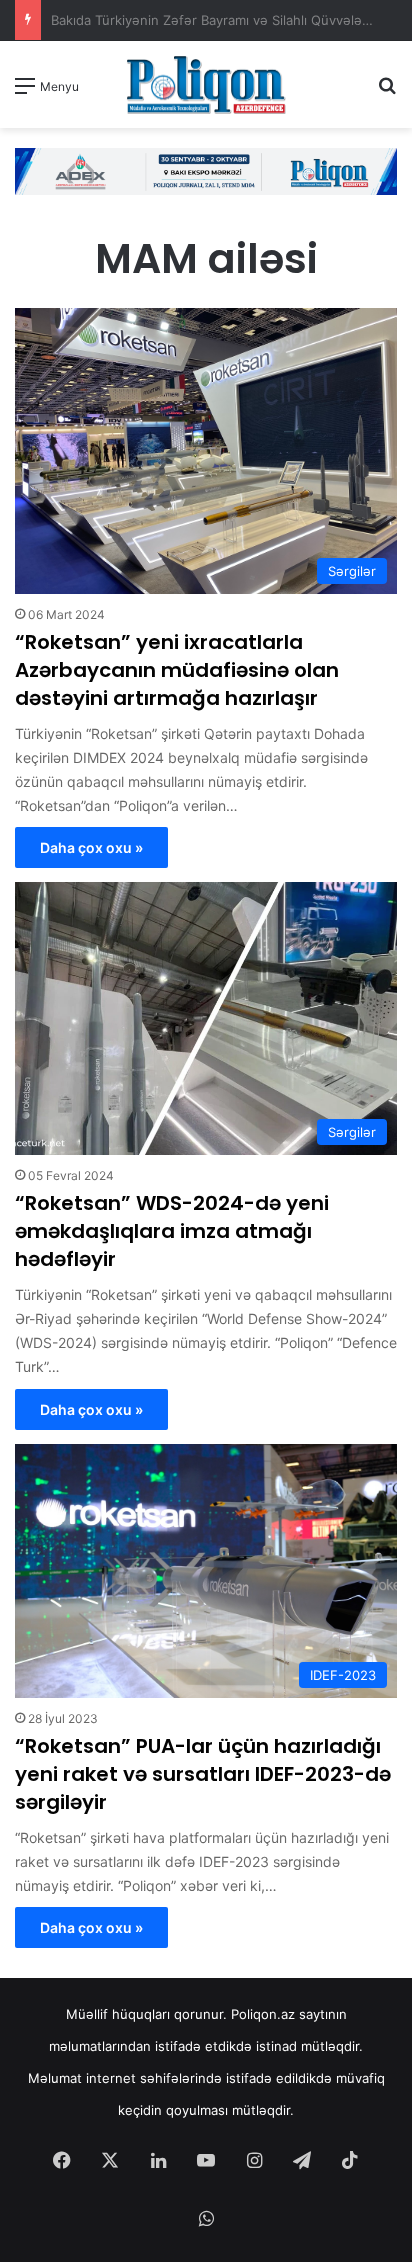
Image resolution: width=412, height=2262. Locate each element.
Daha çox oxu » (91, 847)
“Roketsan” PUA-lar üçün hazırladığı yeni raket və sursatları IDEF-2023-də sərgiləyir (203, 1774)
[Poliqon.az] (206, 84)
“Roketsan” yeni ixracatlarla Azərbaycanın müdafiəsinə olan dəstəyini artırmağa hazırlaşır (177, 670)
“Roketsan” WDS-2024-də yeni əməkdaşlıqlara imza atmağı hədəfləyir (172, 1231)
